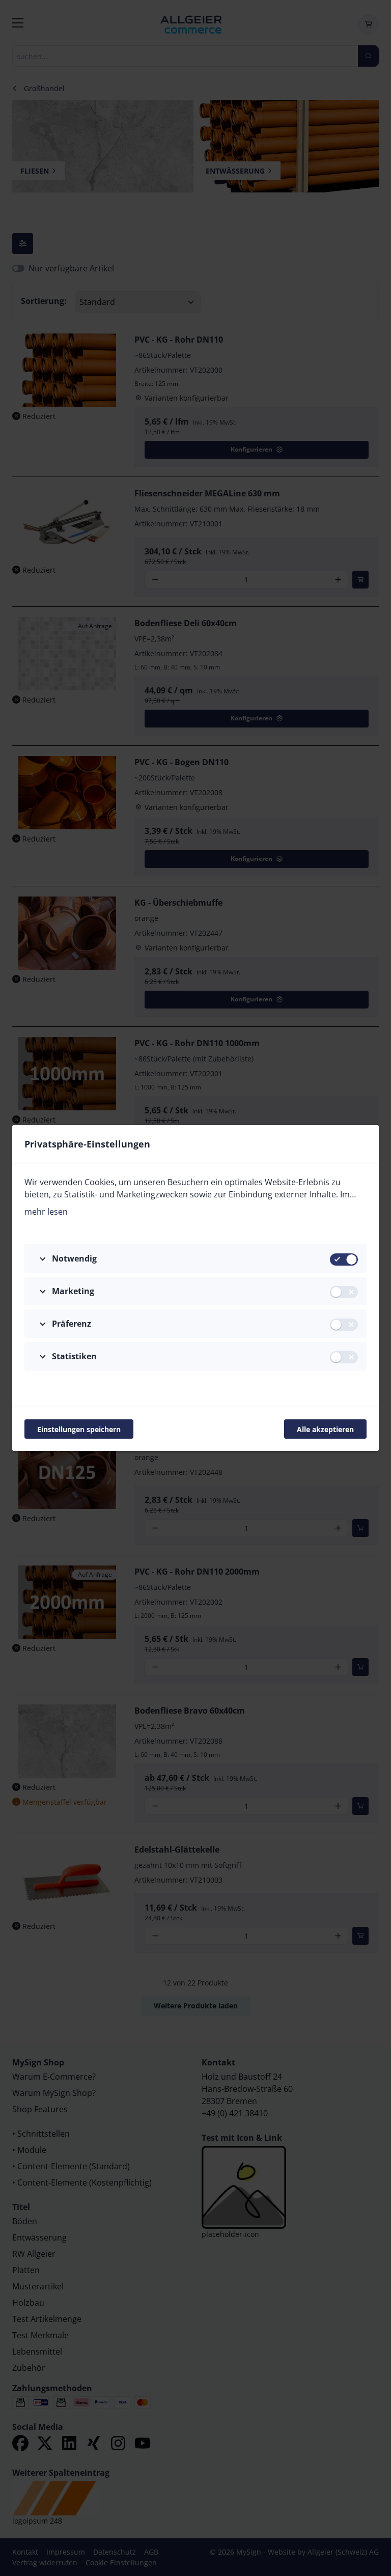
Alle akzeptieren (325, 1429)
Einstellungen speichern (79, 1429)
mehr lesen (46, 1212)
